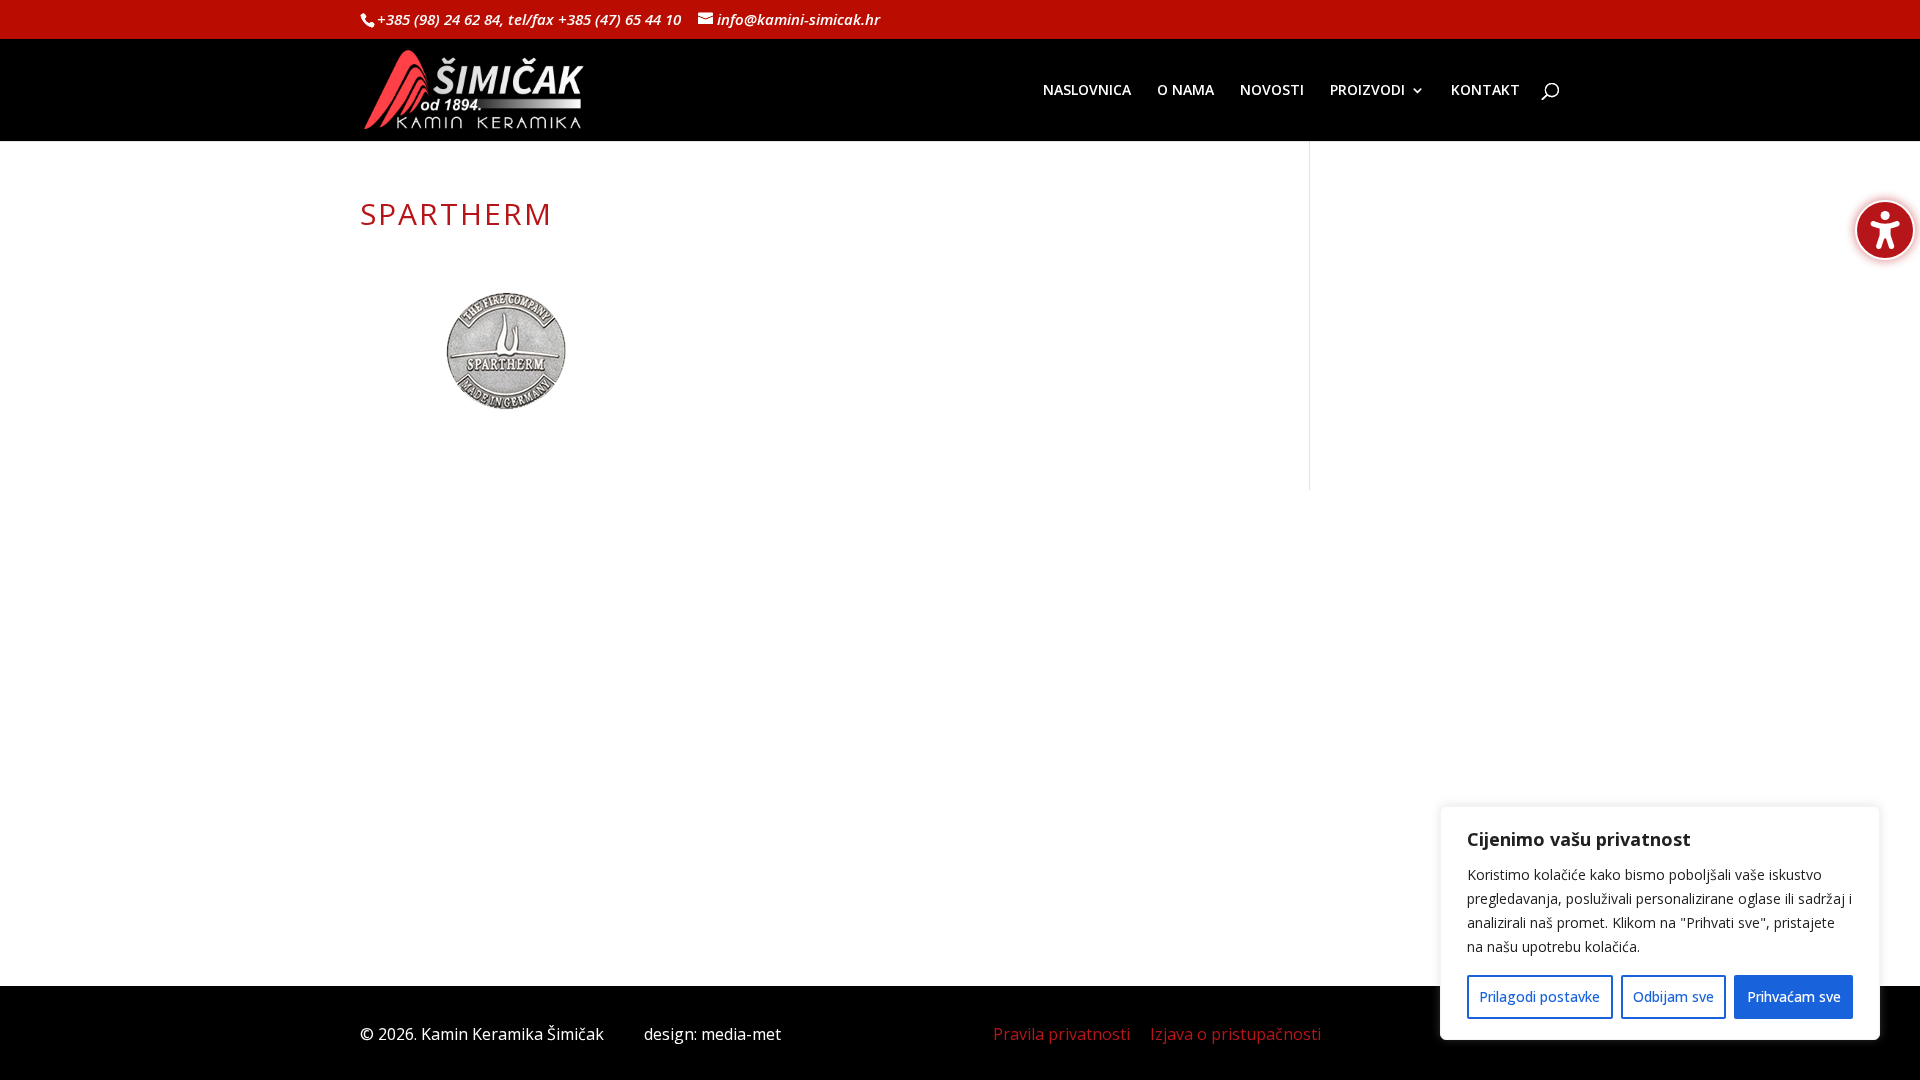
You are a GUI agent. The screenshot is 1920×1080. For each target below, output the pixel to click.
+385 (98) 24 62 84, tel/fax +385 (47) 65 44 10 (529, 19)
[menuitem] (1087, 112)
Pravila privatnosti (1061, 1034)
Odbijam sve (1673, 996)
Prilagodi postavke (1539, 996)
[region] (1660, 923)
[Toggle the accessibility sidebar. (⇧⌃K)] (1885, 230)
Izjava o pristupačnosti (1235, 1034)
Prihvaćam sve (1794, 996)
